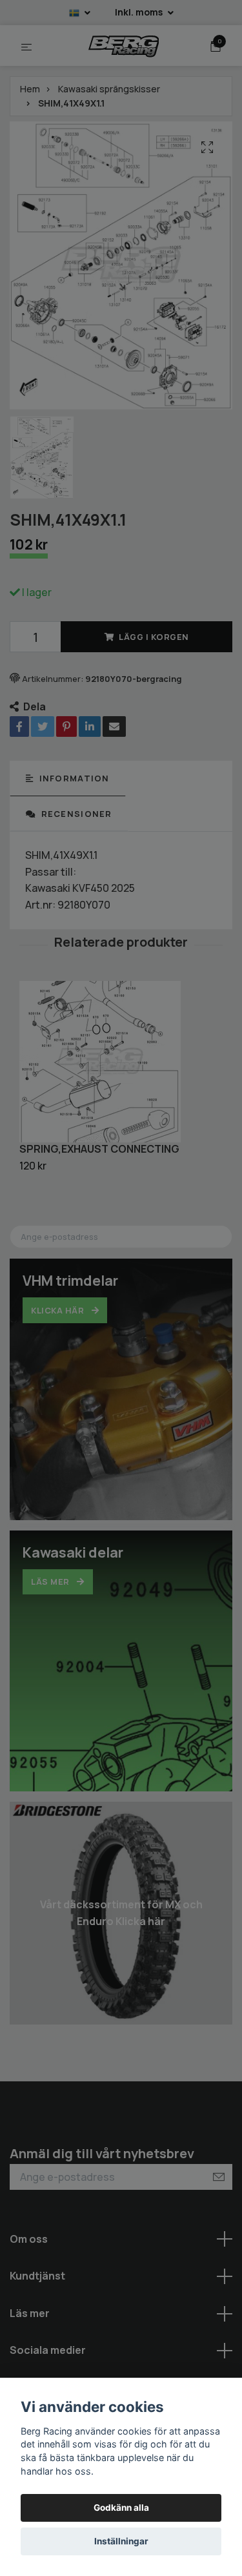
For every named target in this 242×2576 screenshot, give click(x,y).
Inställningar (121, 2541)
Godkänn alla (121, 2508)
